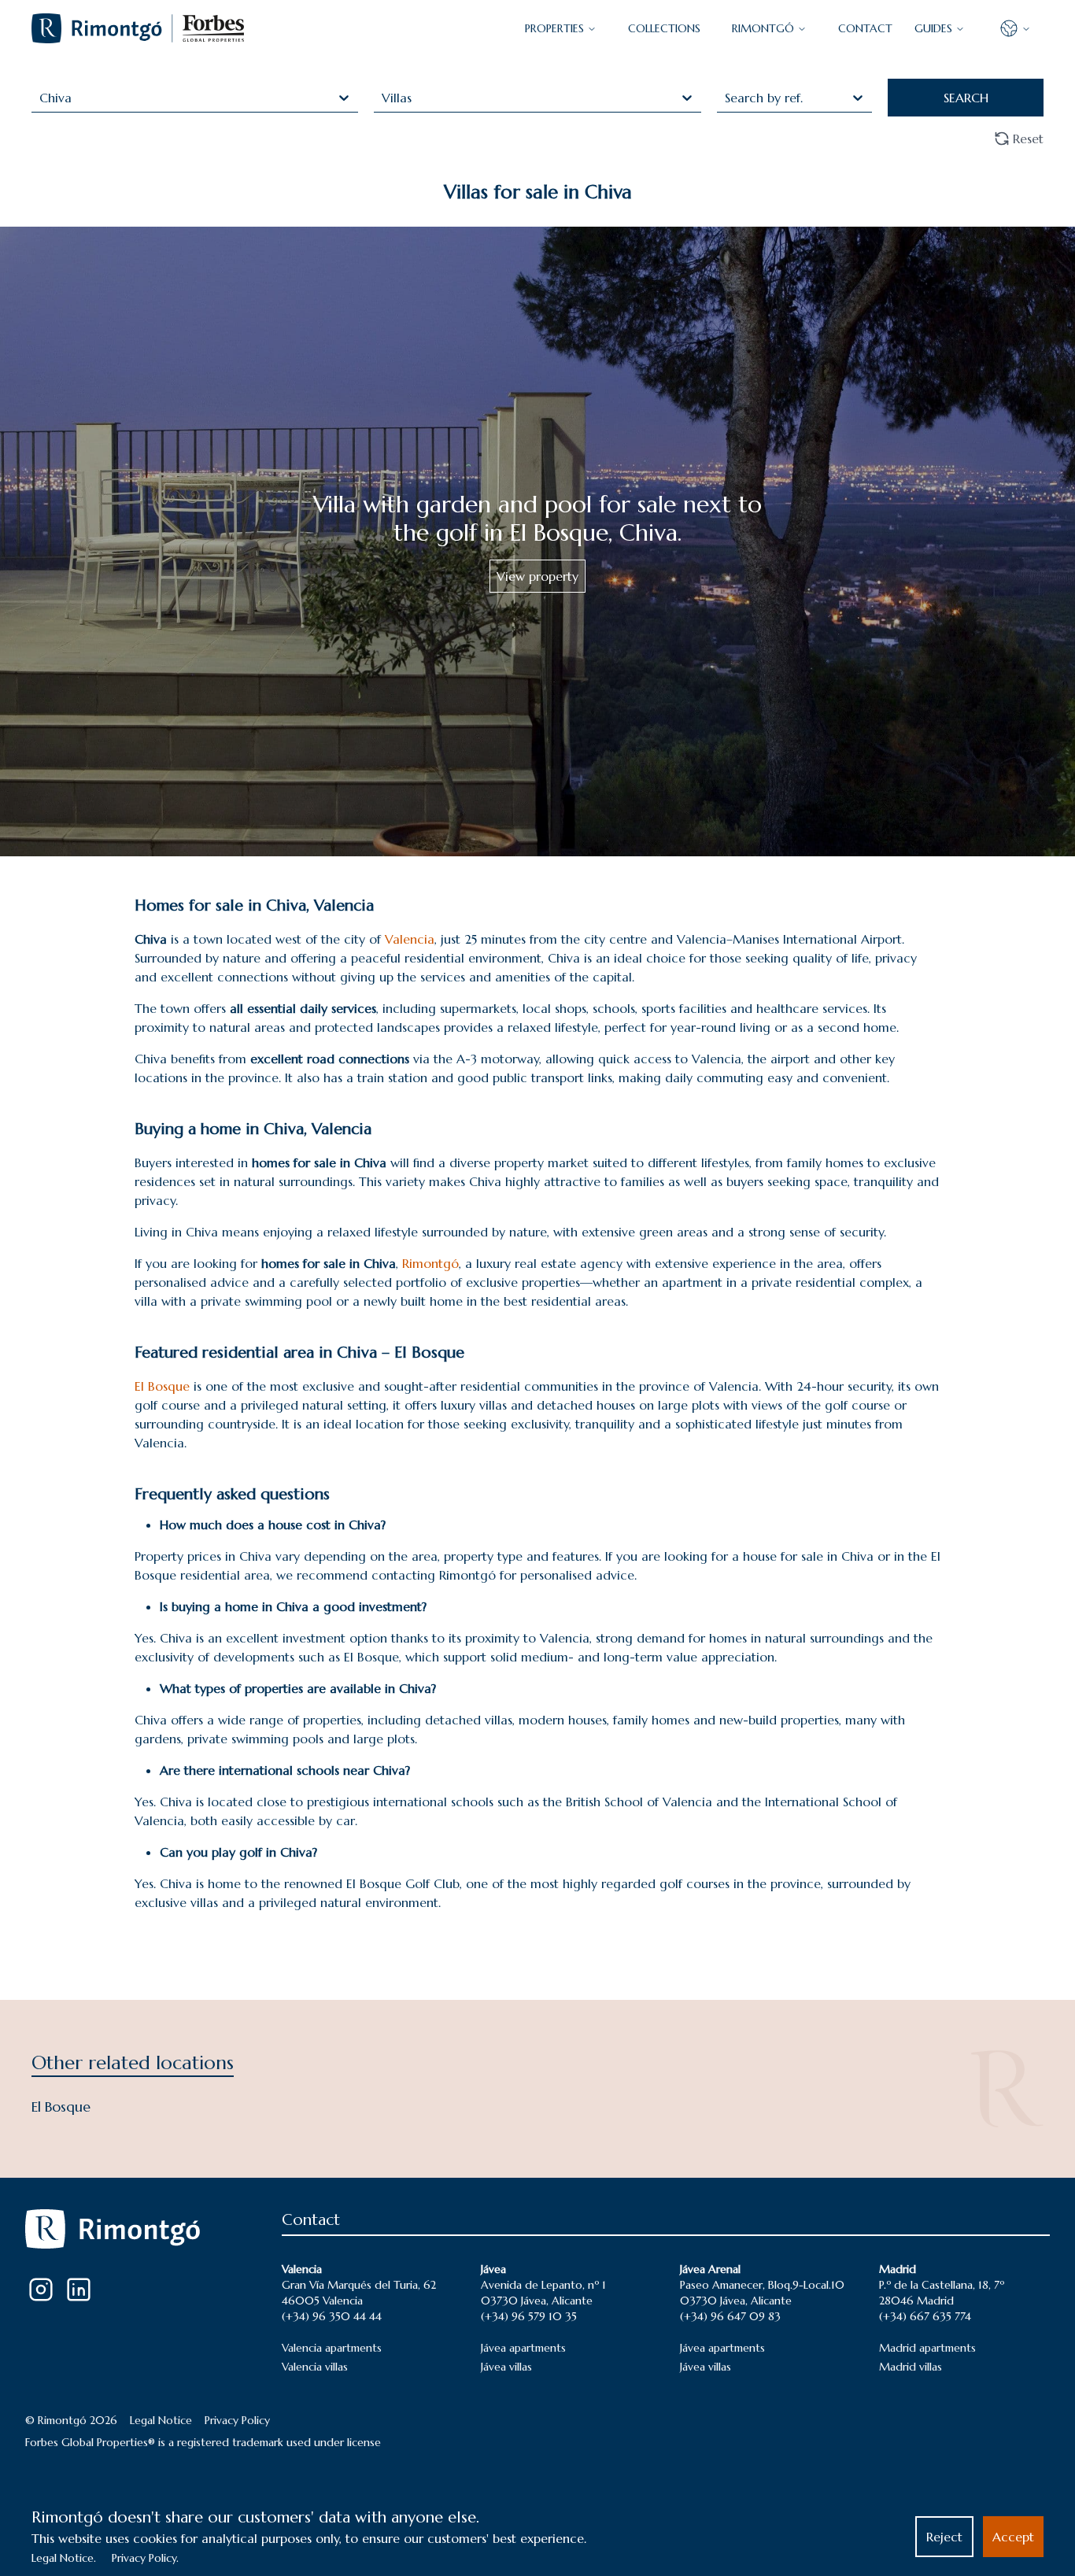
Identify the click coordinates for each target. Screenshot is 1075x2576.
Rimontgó (763, 28)
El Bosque (162, 1386)
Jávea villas (506, 2367)
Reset (1028, 139)
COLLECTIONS (664, 28)
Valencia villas (315, 2367)
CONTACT (865, 28)
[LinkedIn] (79, 2290)
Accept (1013, 2537)
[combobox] (41, 98)
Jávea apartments (523, 2348)
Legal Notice (161, 2420)
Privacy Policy (237, 2420)
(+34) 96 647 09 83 (730, 2316)
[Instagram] (41, 2290)
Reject (944, 2537)
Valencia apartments (332, 2348)
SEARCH (966, 98)
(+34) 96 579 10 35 (529, 2316)
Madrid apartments (927, 2348)
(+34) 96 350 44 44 (332, 2316)
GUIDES (933, 28)
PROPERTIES (554, 28)
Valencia (410, 939)
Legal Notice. (64, 2558)
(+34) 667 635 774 (925, 2316)
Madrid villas (911, 2367)
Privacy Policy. (145, 2558)
